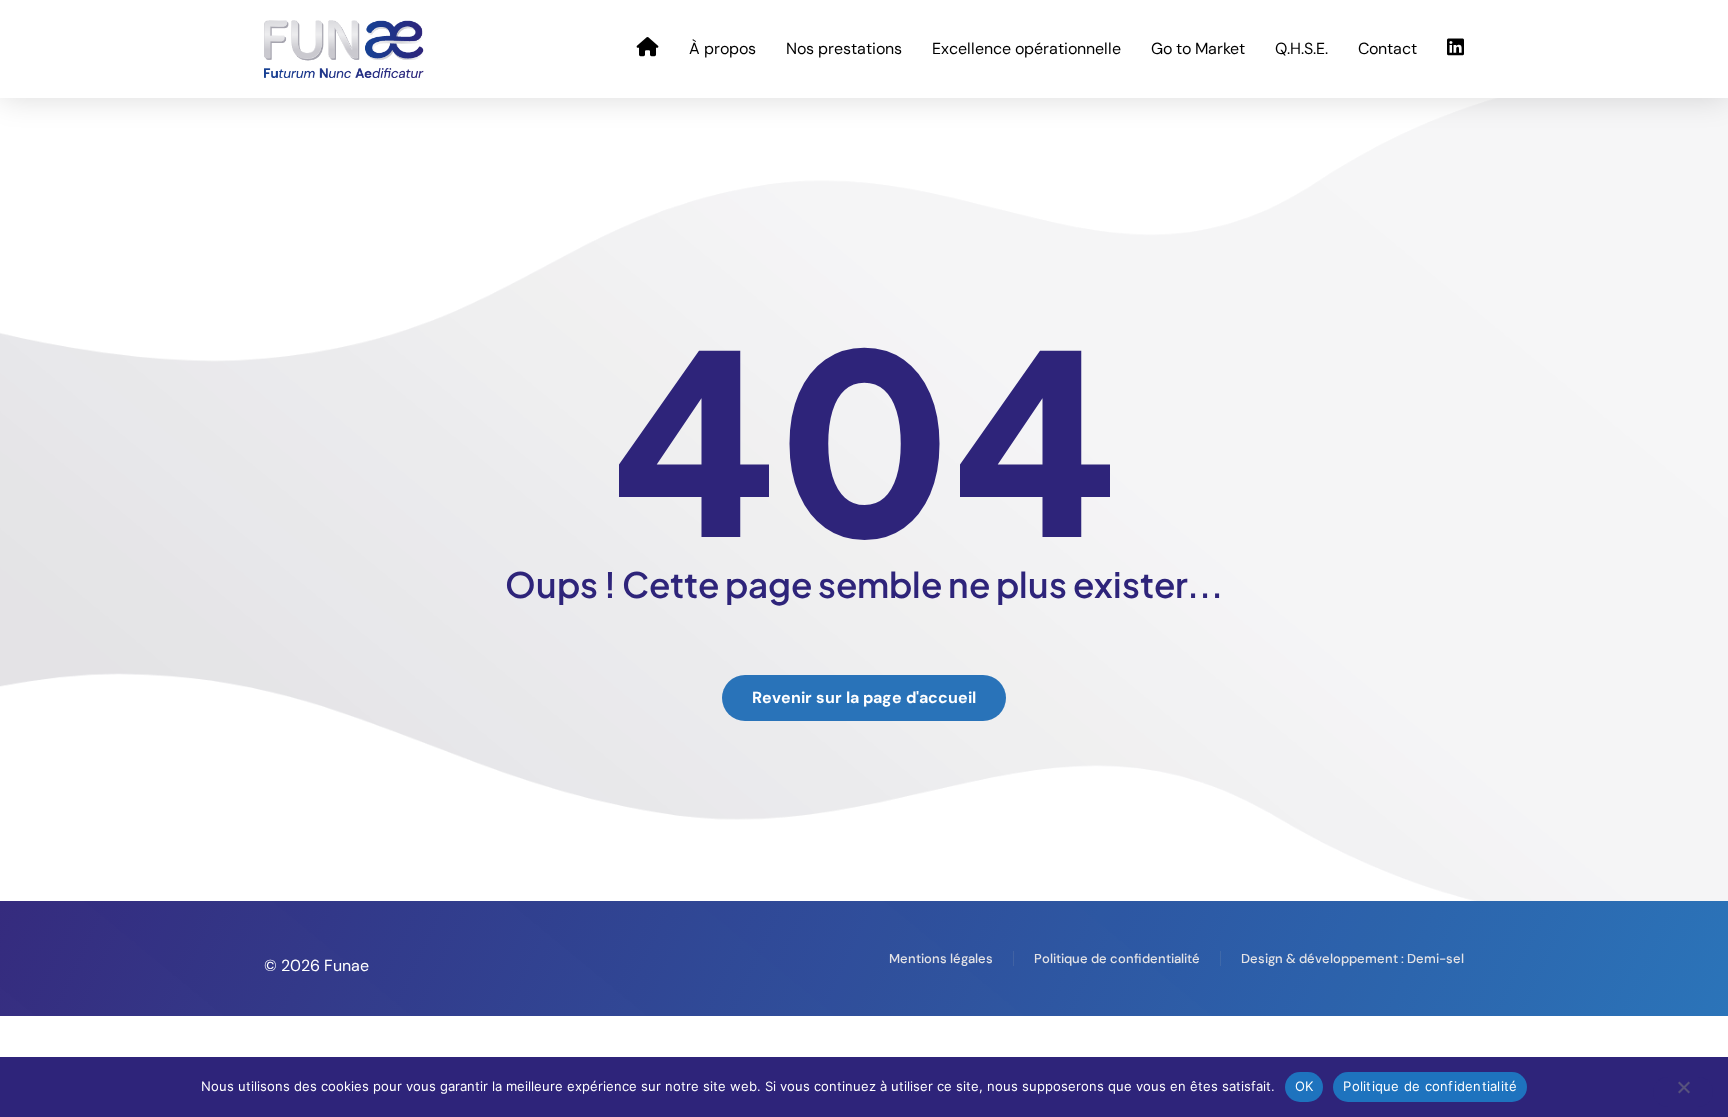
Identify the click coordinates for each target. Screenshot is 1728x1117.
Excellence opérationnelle (1026, 48)
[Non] (1683, 1092)
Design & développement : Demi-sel (1352, 958)
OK (1304, 1086)
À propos (722, 48)
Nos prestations (844, 48)
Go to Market (1198, 48)
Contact (1387, 48)
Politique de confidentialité (1117, 958)
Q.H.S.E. (1301, 48)
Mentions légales (941, 958)
